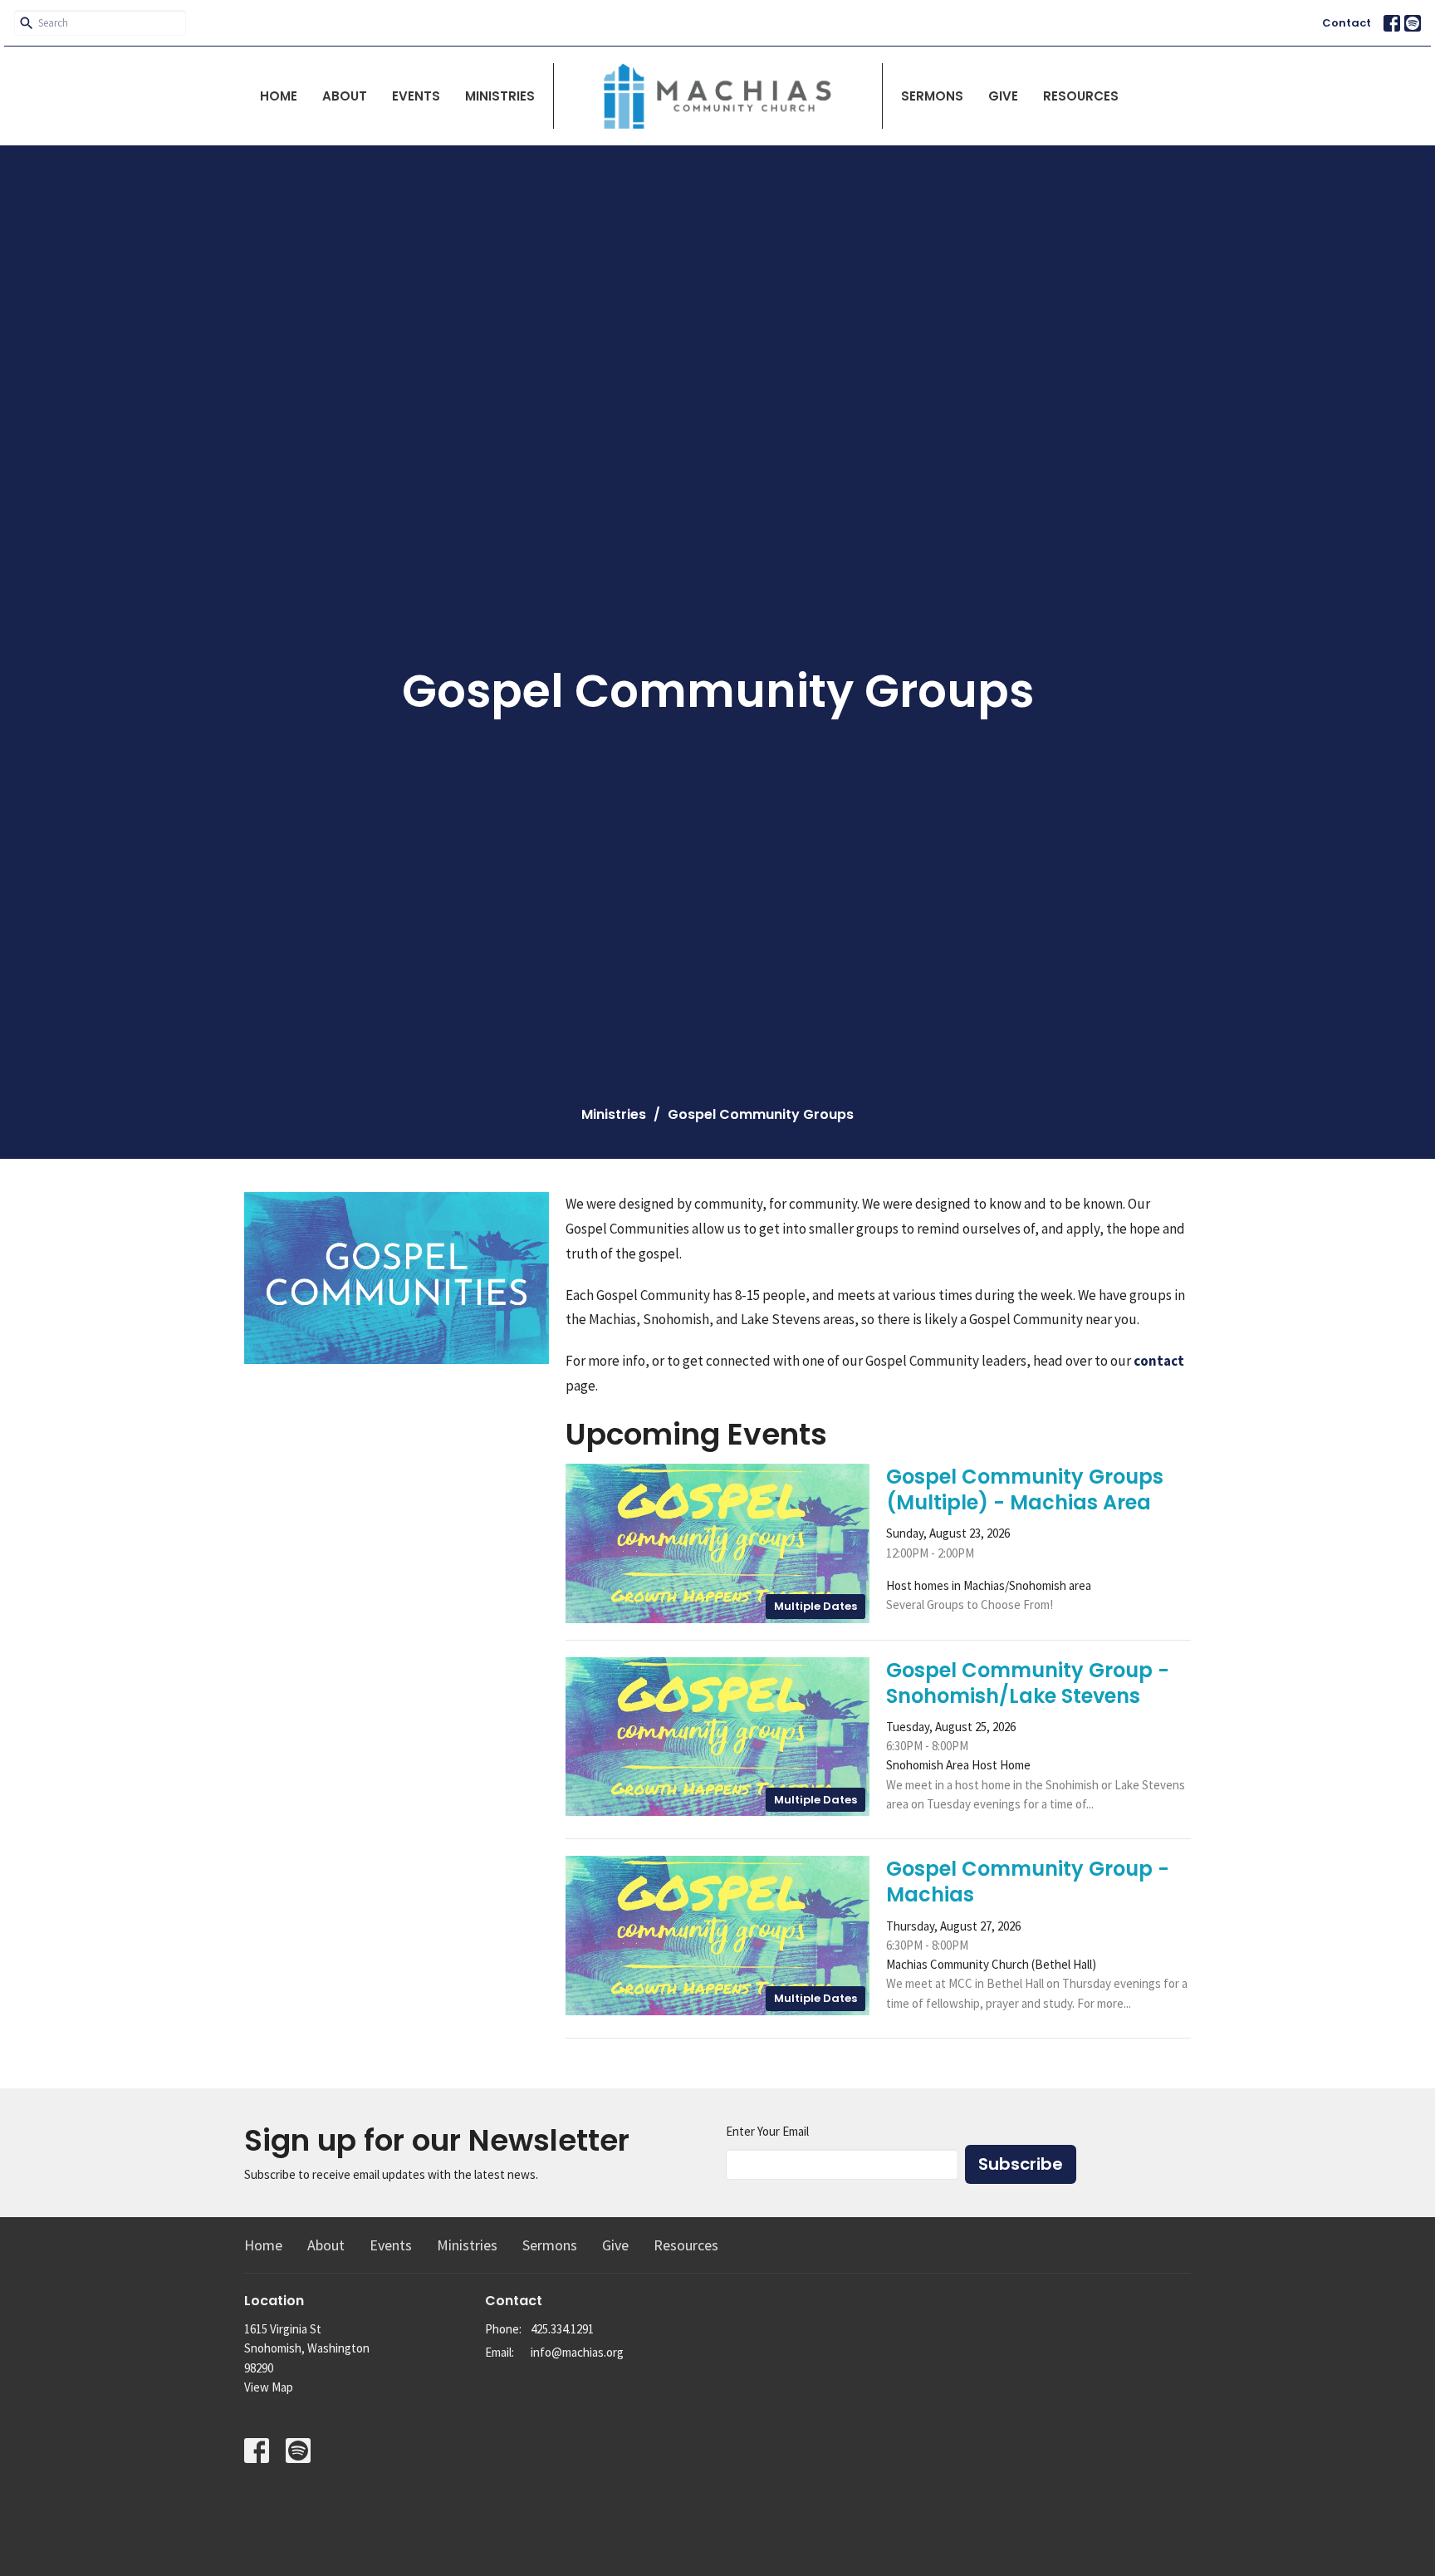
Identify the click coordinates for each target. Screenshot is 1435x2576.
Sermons (932, 96)
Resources (1081, 96)
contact (1159, 1361)
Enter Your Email (767, 2131)
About (345, 96)
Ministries (500, 96)
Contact (1347, 23)
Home (279, 96)
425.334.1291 (562, 2329)
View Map (269, 2387)
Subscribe (1021, 2164)
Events (416, 96)
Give (1003, 96)
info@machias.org (577, 2352)
